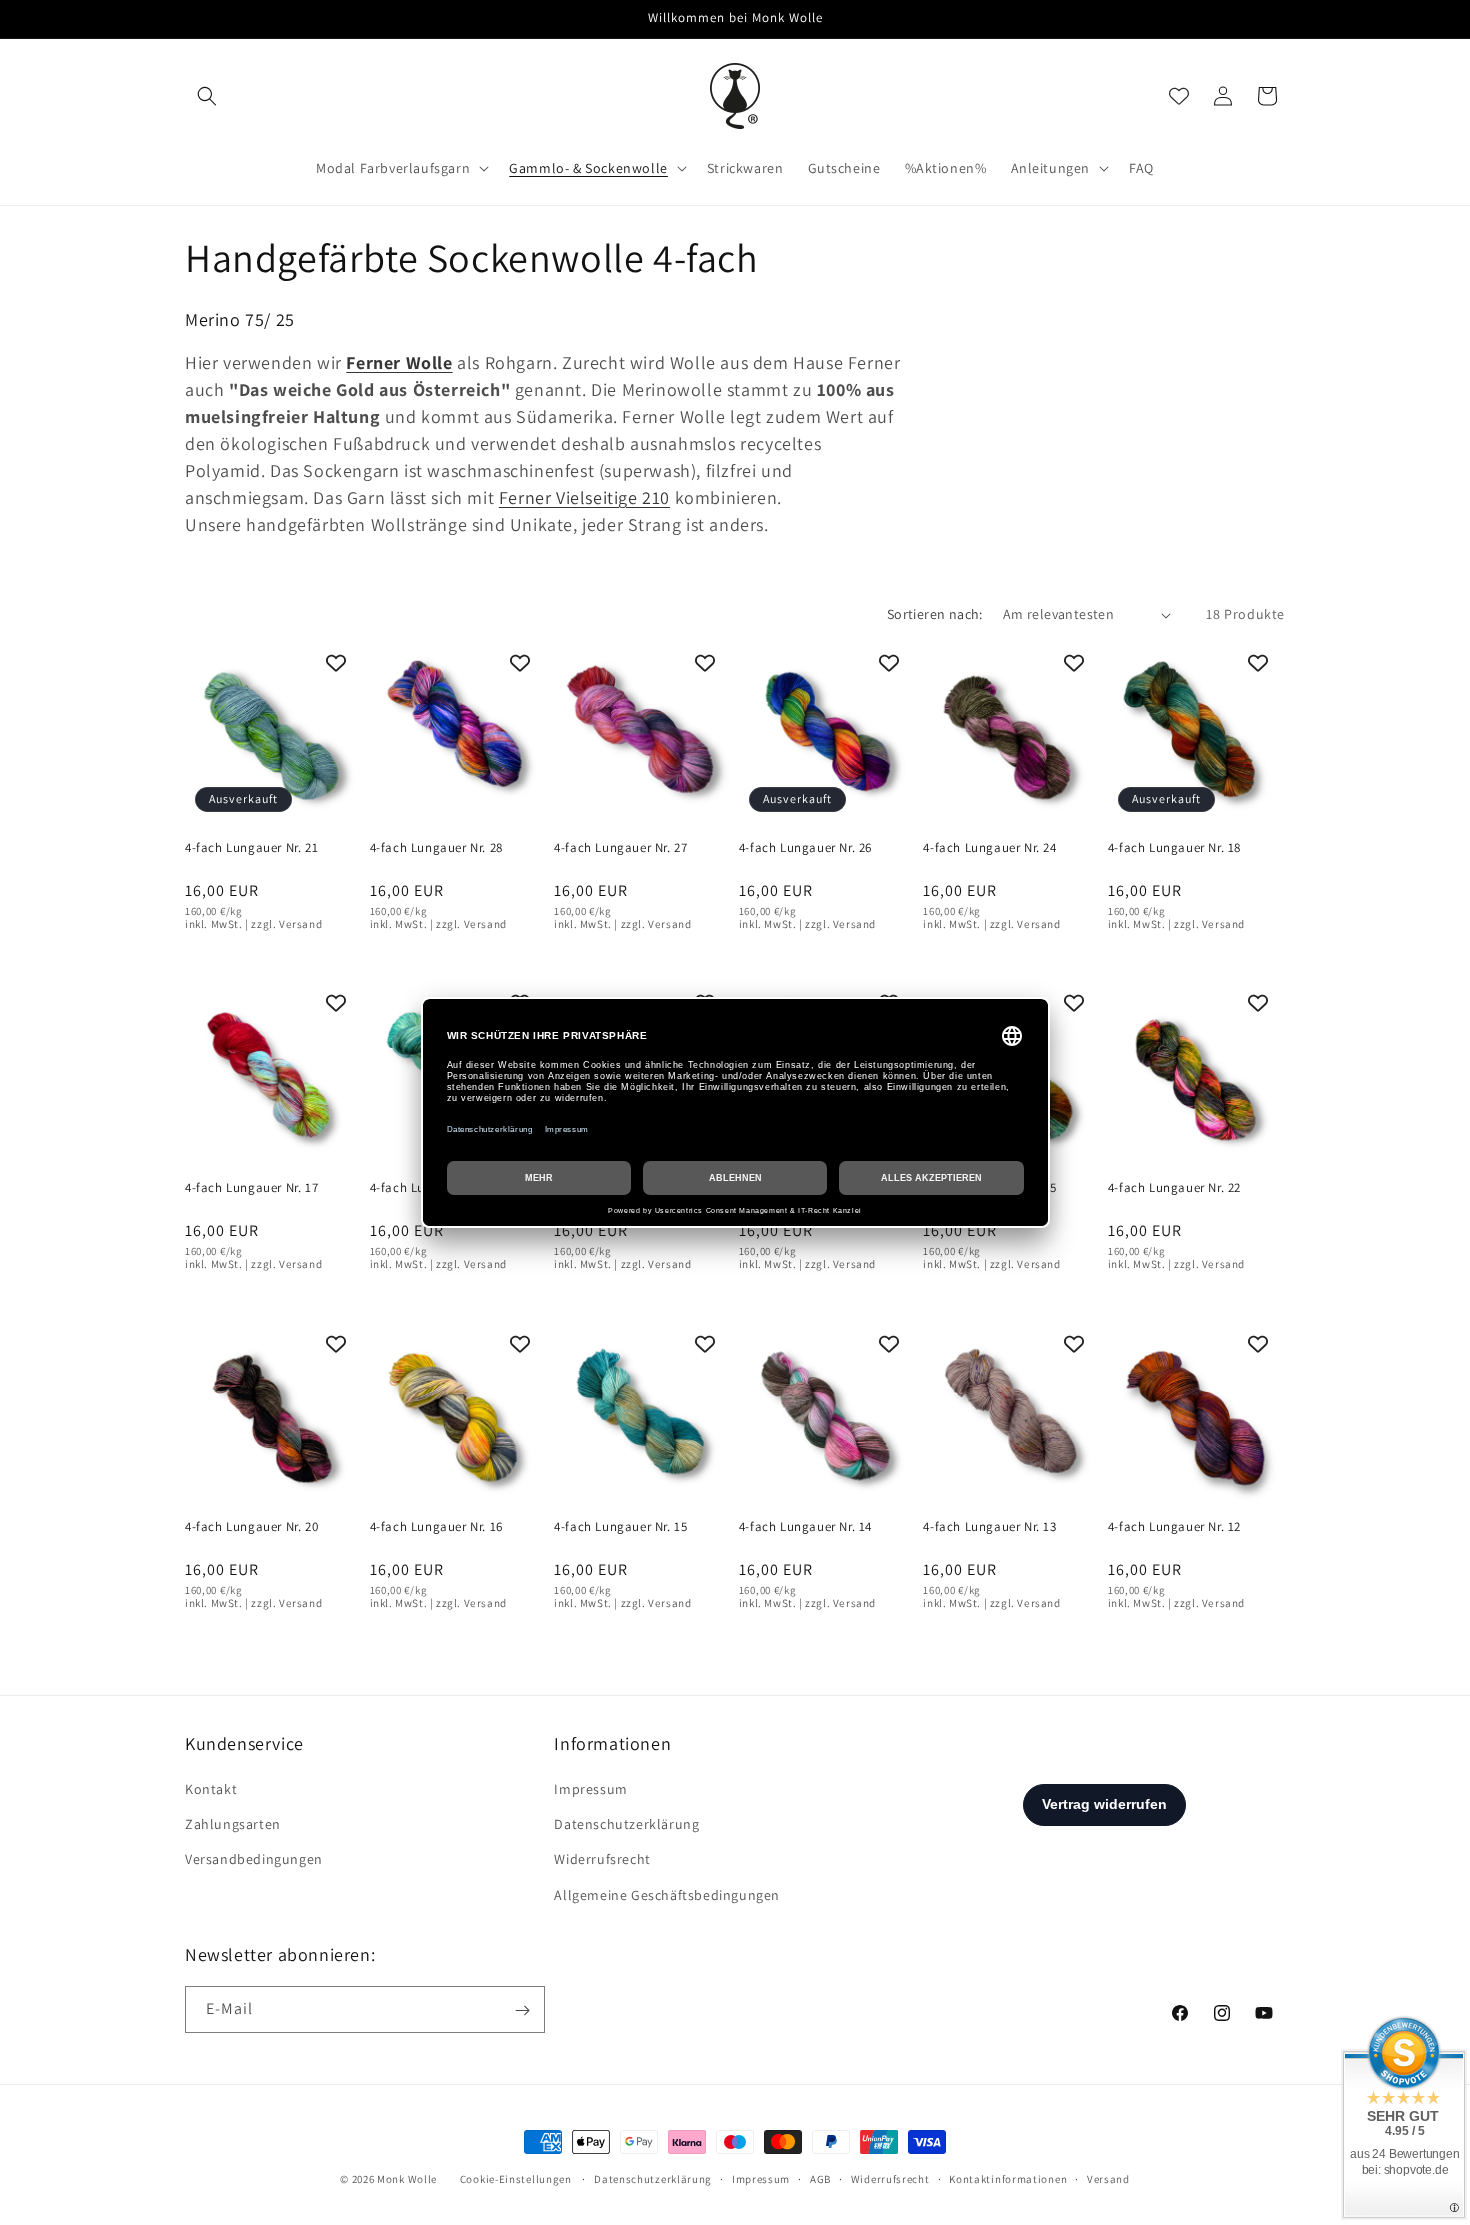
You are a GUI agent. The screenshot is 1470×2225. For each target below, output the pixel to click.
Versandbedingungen (254, 1860)
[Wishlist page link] (1179, 96)
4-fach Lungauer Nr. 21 (251, 848)
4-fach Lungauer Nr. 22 (1174, 1188)
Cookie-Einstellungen (516, 2179)
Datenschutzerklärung (626, 1825)
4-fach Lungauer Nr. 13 (989, 1528)
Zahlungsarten (233, 1825)
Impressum (590, 1789)
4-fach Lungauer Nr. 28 (436, 848)
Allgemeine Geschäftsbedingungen (667, 1895)
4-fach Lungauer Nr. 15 (620, 1528)
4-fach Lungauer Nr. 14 (805, 1528)
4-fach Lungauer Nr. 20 (251, 1528)
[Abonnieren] (522, 2010)
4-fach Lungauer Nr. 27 (620, 848)
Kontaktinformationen (1008, 2178)
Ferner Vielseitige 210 (584, 497)
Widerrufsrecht (602, 1860)
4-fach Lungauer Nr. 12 (1174, 1528)
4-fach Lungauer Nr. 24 (989, 848)
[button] (207, 96)
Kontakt (211, 1789)
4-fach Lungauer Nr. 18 (1174, 848)
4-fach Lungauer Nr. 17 (251, 1188)
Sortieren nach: (935, 614)
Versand (1108, 2178)
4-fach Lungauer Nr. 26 (805, 848)
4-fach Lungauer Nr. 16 (436, 1528)
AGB (820, 2178)
